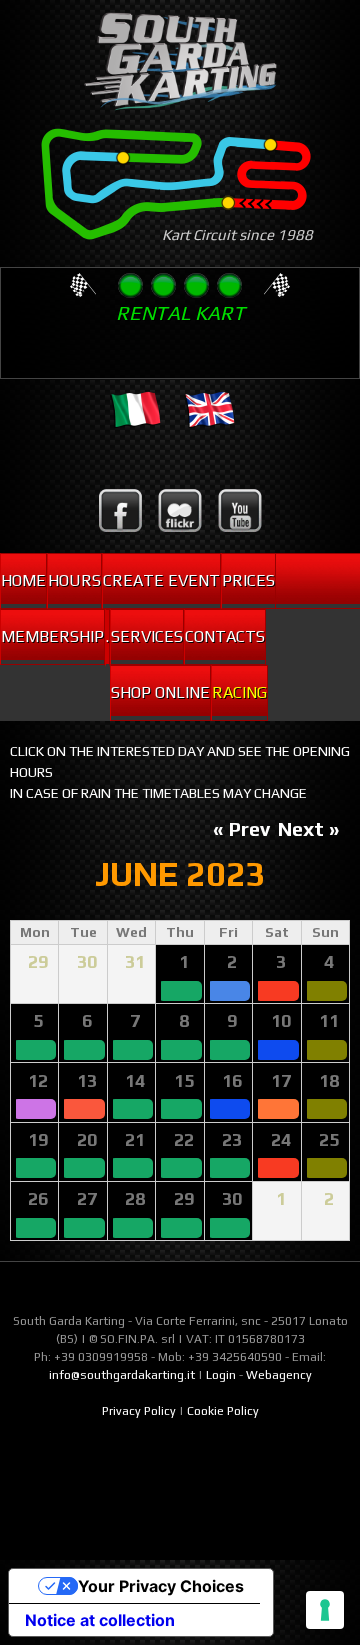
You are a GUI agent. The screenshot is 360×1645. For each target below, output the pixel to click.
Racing (239, 692)
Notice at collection (100, 1620)
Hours (74, 580)
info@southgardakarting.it (122, 1375)
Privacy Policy (139, 1411)
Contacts (225, 636)
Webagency (279, 1375)
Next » (309, 828)
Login (221, 1375)
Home (23, 580)
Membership (52, 636)
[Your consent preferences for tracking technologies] (325, 1610)
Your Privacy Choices (161, 1586)
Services (147, 636)
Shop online (160, 692)
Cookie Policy (223, 1411)
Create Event (161, 580)
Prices (248, 580)
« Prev (241, 828)
